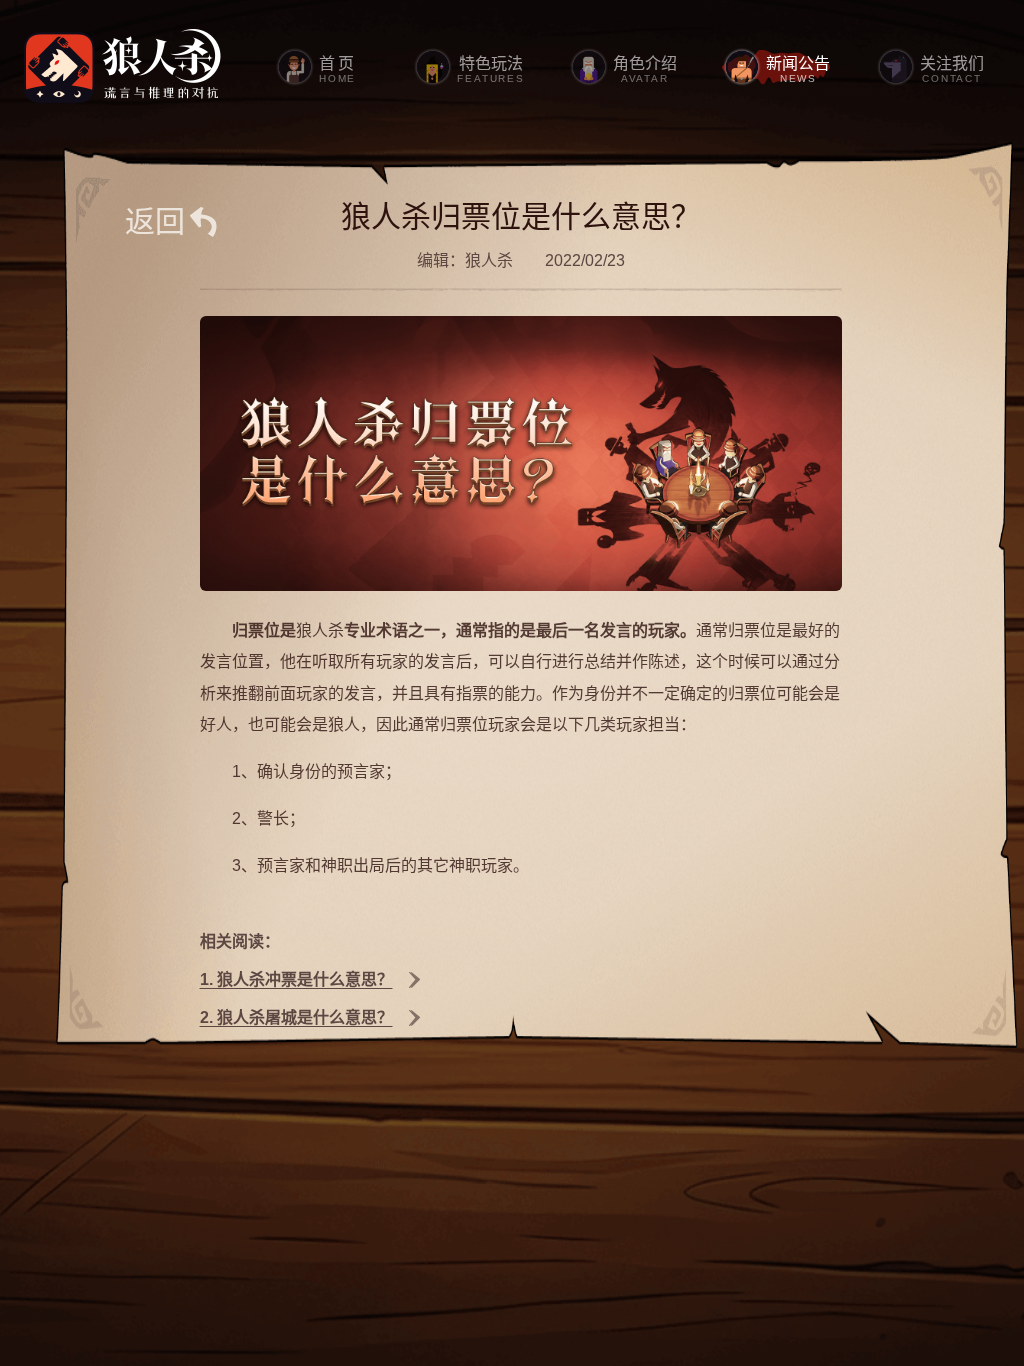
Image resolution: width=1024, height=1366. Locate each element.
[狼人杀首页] (123, 67)
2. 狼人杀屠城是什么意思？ (295, 1017)
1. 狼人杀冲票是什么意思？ (295, 979)
